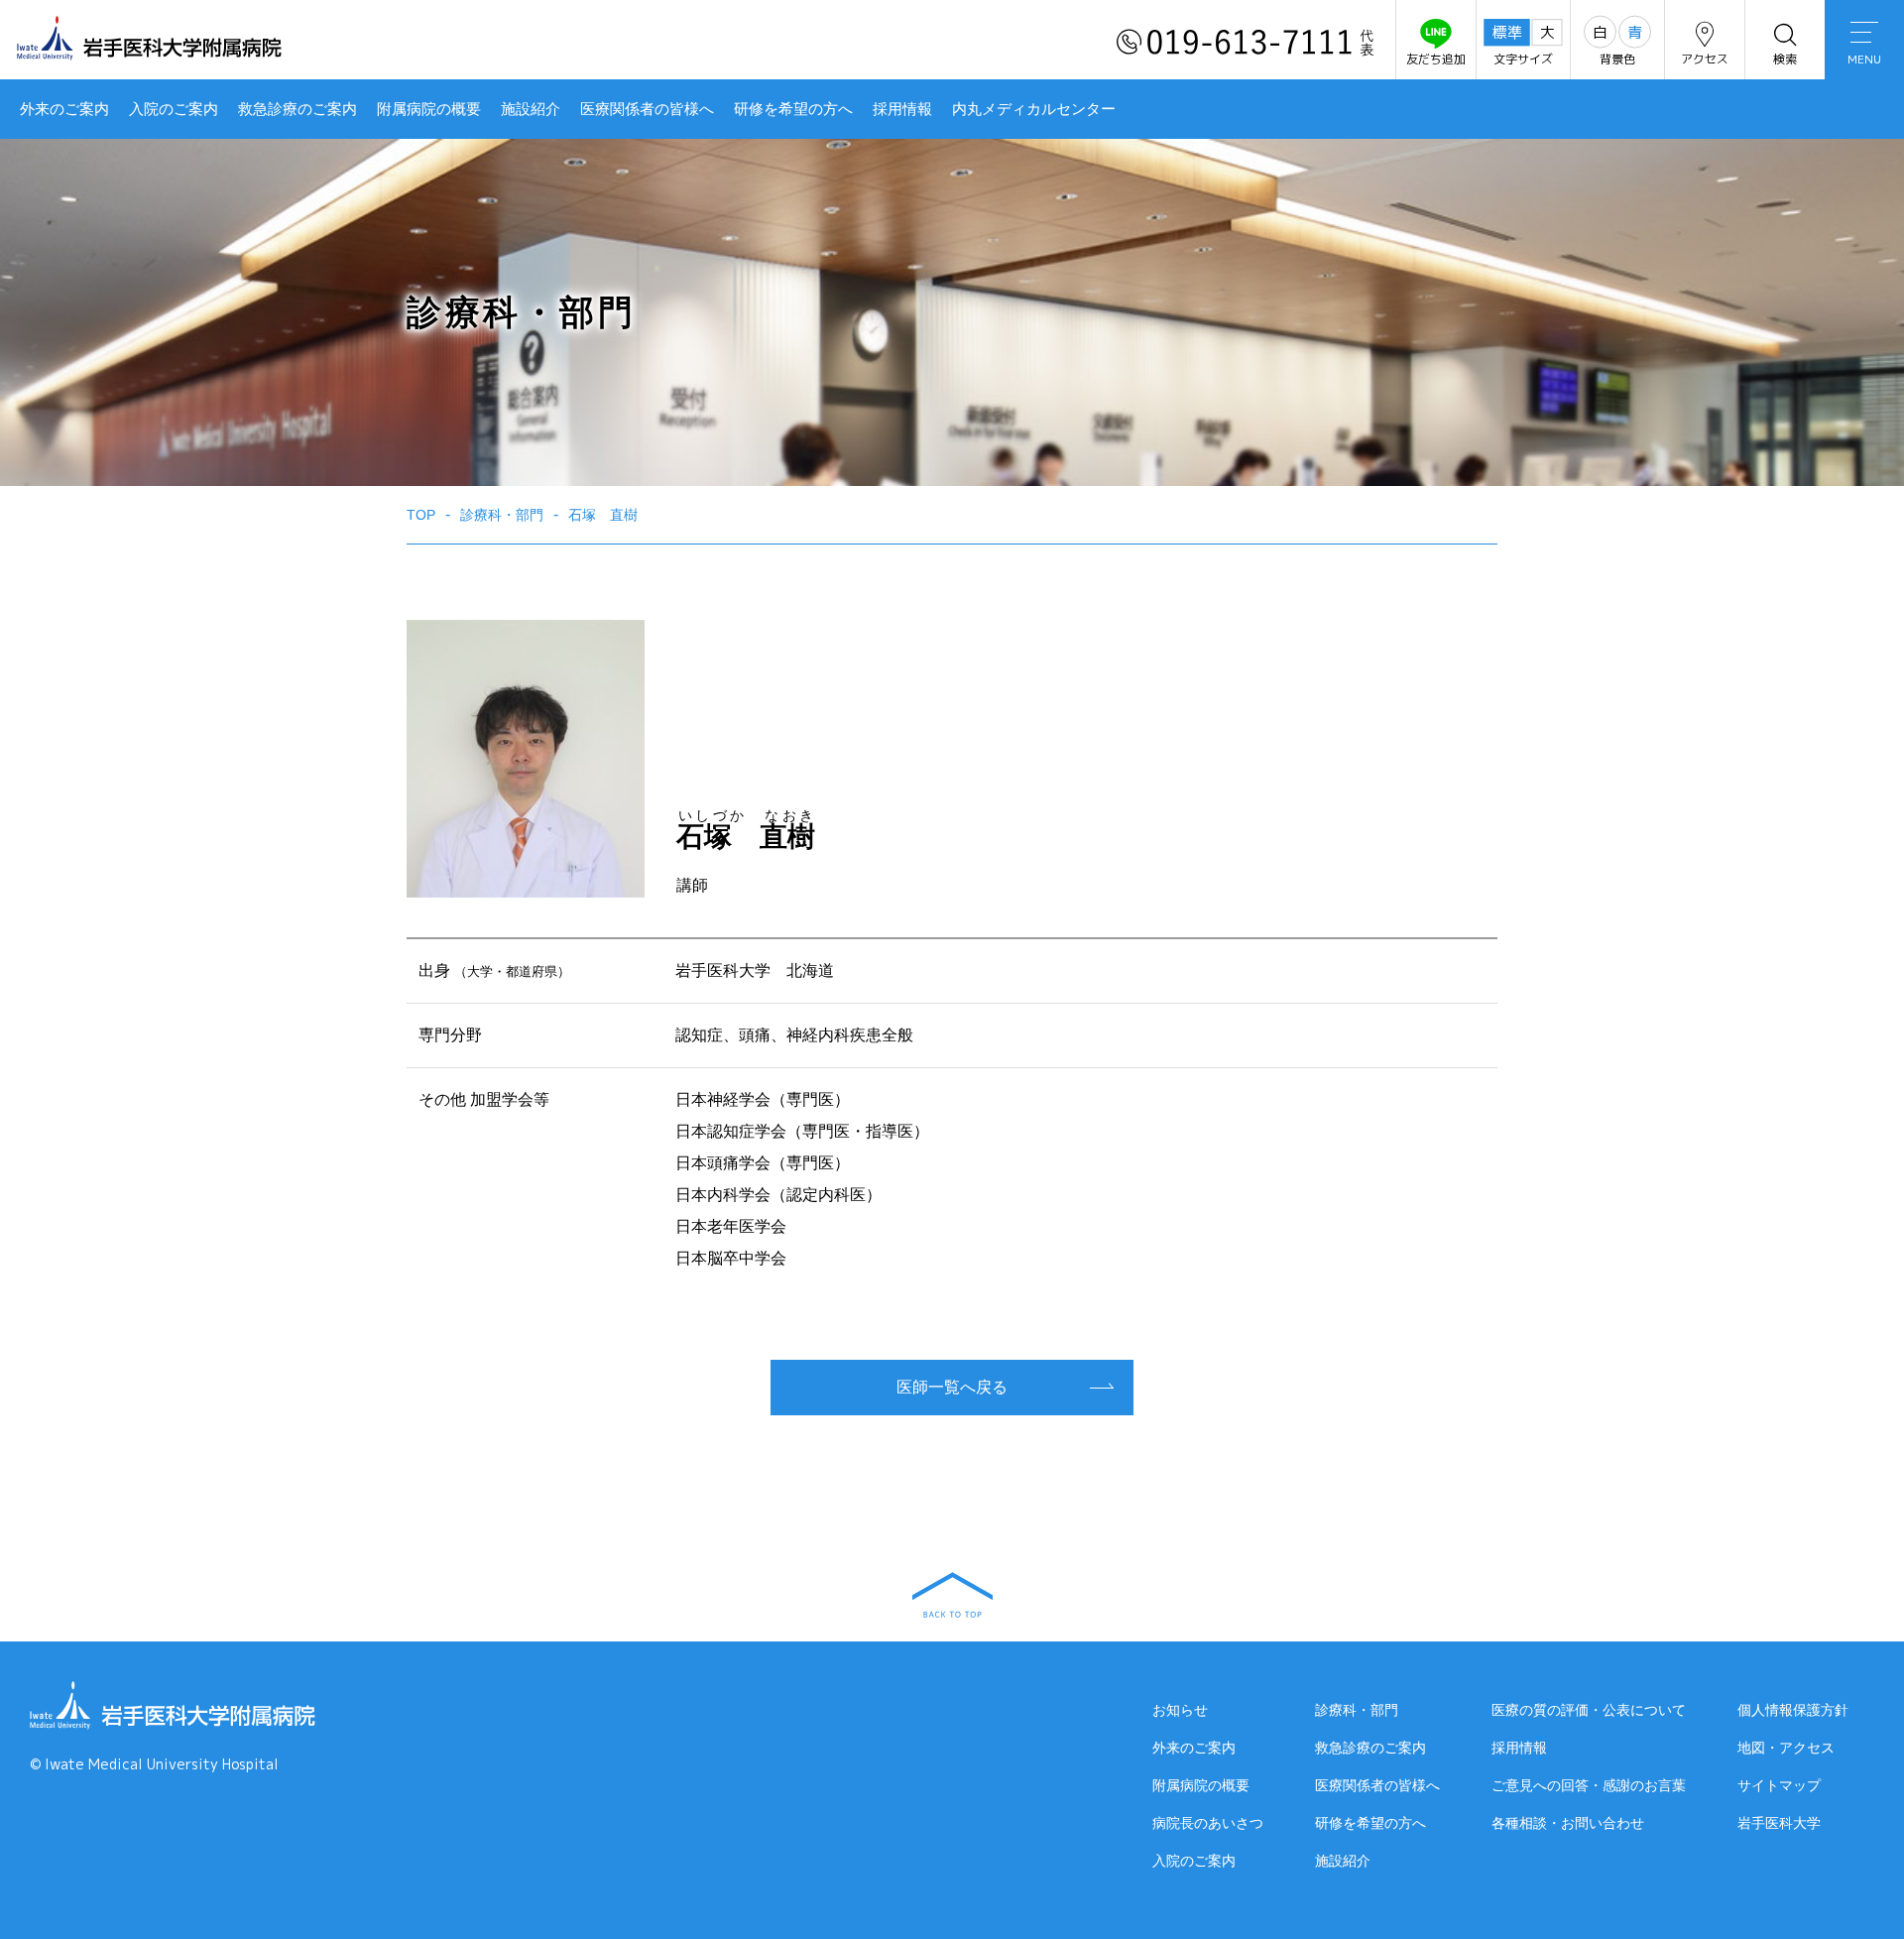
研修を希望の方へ (793, 109)
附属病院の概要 (429, 109)
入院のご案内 (174, 109)
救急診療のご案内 (297, 109)
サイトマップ (1779, 1785)
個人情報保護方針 (1793, 1710)
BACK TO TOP (952, 1595)
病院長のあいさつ (1208, 1823)
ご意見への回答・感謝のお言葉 (1589, 1785)
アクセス (1705, 59)
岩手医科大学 (1779, 1823)
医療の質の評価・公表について (1589, 1710)
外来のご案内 (64, 109)
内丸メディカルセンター (1034, 109)
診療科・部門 (1357, 1710)
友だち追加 (1436, 59)
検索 (1785, 59)
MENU (1864, 59)
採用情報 (902, 109)
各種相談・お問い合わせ (1568, 1823)
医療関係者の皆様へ (647, 109)
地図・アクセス (1786, 1748)
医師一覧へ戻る (952, 1387)
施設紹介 (531, 109)
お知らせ (1180, 1710)
